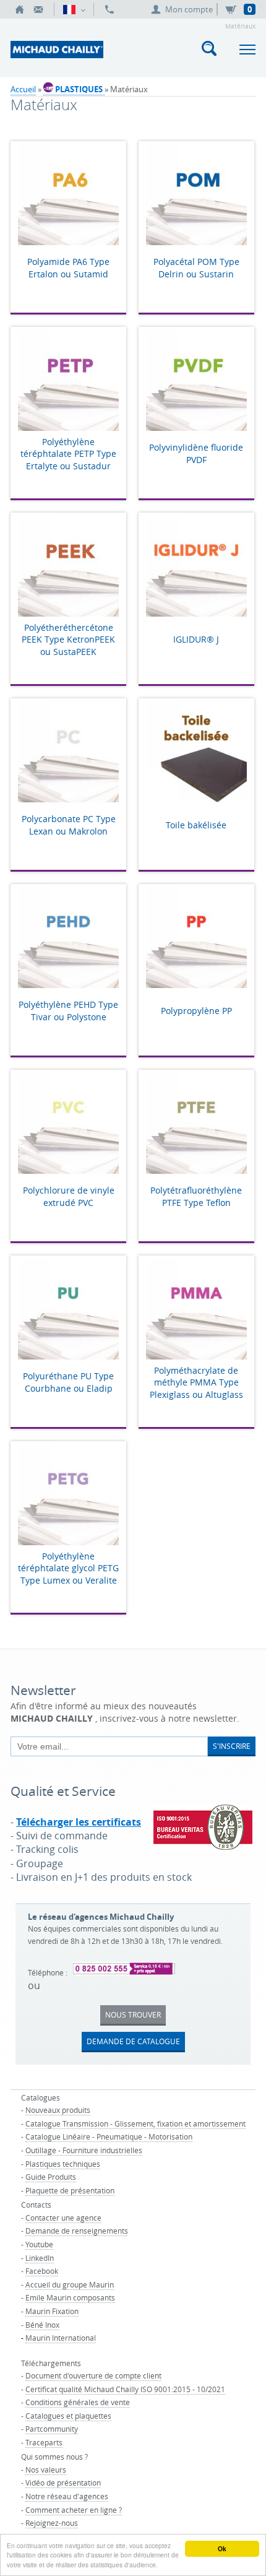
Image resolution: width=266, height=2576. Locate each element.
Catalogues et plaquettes (68, 2416)
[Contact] (38, 9)
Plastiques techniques (63, 2164)
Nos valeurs (46, 2470)
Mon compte (189, 9)
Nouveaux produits (58, 2110)
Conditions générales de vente (78, 2402)
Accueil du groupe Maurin (70, 2284)
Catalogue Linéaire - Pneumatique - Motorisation (109, 2136)
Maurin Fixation (52, 2311)
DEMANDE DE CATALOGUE (133, 2041)
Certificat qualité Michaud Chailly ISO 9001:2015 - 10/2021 (125, 2389)
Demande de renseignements (77, 2231)
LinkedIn (40, 2258)
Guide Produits (51, 2177)
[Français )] (74, 9)
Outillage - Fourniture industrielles (84, 2150)
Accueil (23, 89)
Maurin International (61, 2338)
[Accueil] (20, 9)
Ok (222, 2549)
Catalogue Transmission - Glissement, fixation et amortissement (135, 2123)
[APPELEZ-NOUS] (109, 9)
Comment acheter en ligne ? (74, 2510)
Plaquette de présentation (70, 2190)
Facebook (42, 2271)
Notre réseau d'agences (67, 2496)
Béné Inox (42, 2325)
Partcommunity (52, 2429)
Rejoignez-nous (52, 2523)
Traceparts (44, 2442)
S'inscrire (232, 1746)
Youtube (39, 2244)
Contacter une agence (63, 2218)
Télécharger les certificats (79, 1822)
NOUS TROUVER (133, 2014)
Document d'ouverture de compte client (93, 2375)
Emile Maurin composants (70, 2297)
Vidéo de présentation (63, 2483)
